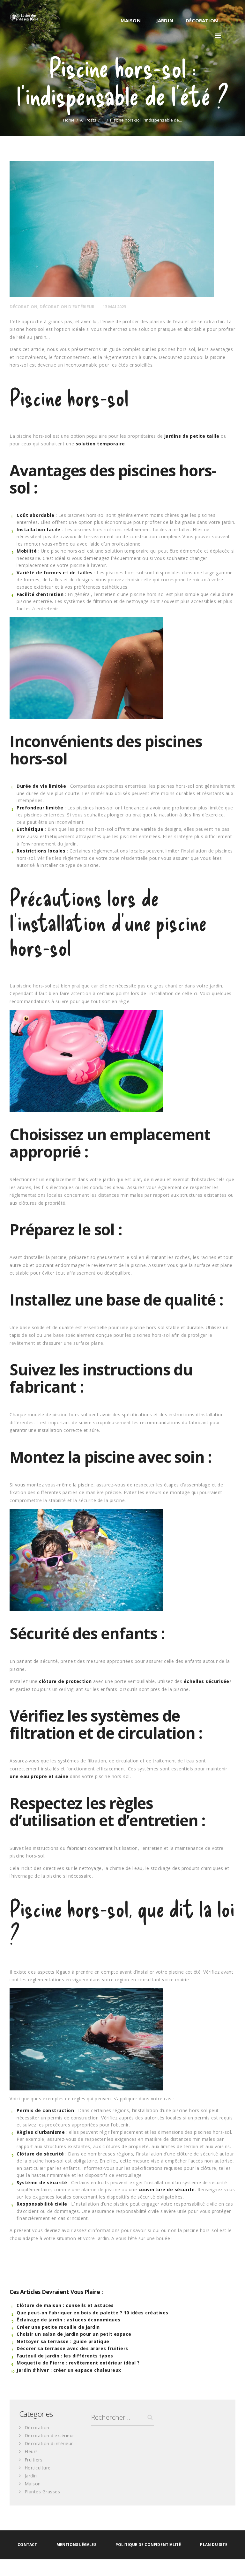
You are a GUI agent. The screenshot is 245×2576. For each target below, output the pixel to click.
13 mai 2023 (114, 307)
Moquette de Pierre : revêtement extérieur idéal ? (78, 2363)
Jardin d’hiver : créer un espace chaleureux (69, 2370)
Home (69, 120)
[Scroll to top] (233, 2564)
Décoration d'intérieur (49, 2443)
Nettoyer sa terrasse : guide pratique (63, 2341)
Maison (33, 2484)
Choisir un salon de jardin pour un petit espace (74, 2334)
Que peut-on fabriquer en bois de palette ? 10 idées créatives (93, 2313)
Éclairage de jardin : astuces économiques (69, 2320)
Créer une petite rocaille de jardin (58, 2327)
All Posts (88, 120)
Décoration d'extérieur (67, 307)
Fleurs (31, 2451)
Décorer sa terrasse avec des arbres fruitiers (72, 2348)
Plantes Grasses (42, 2492)
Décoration (23, 307)
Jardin (31, 2476)
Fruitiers (34, 2460)
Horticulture (38, 2468)
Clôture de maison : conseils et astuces (65, 2305)
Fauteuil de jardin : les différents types (65, 2356)
